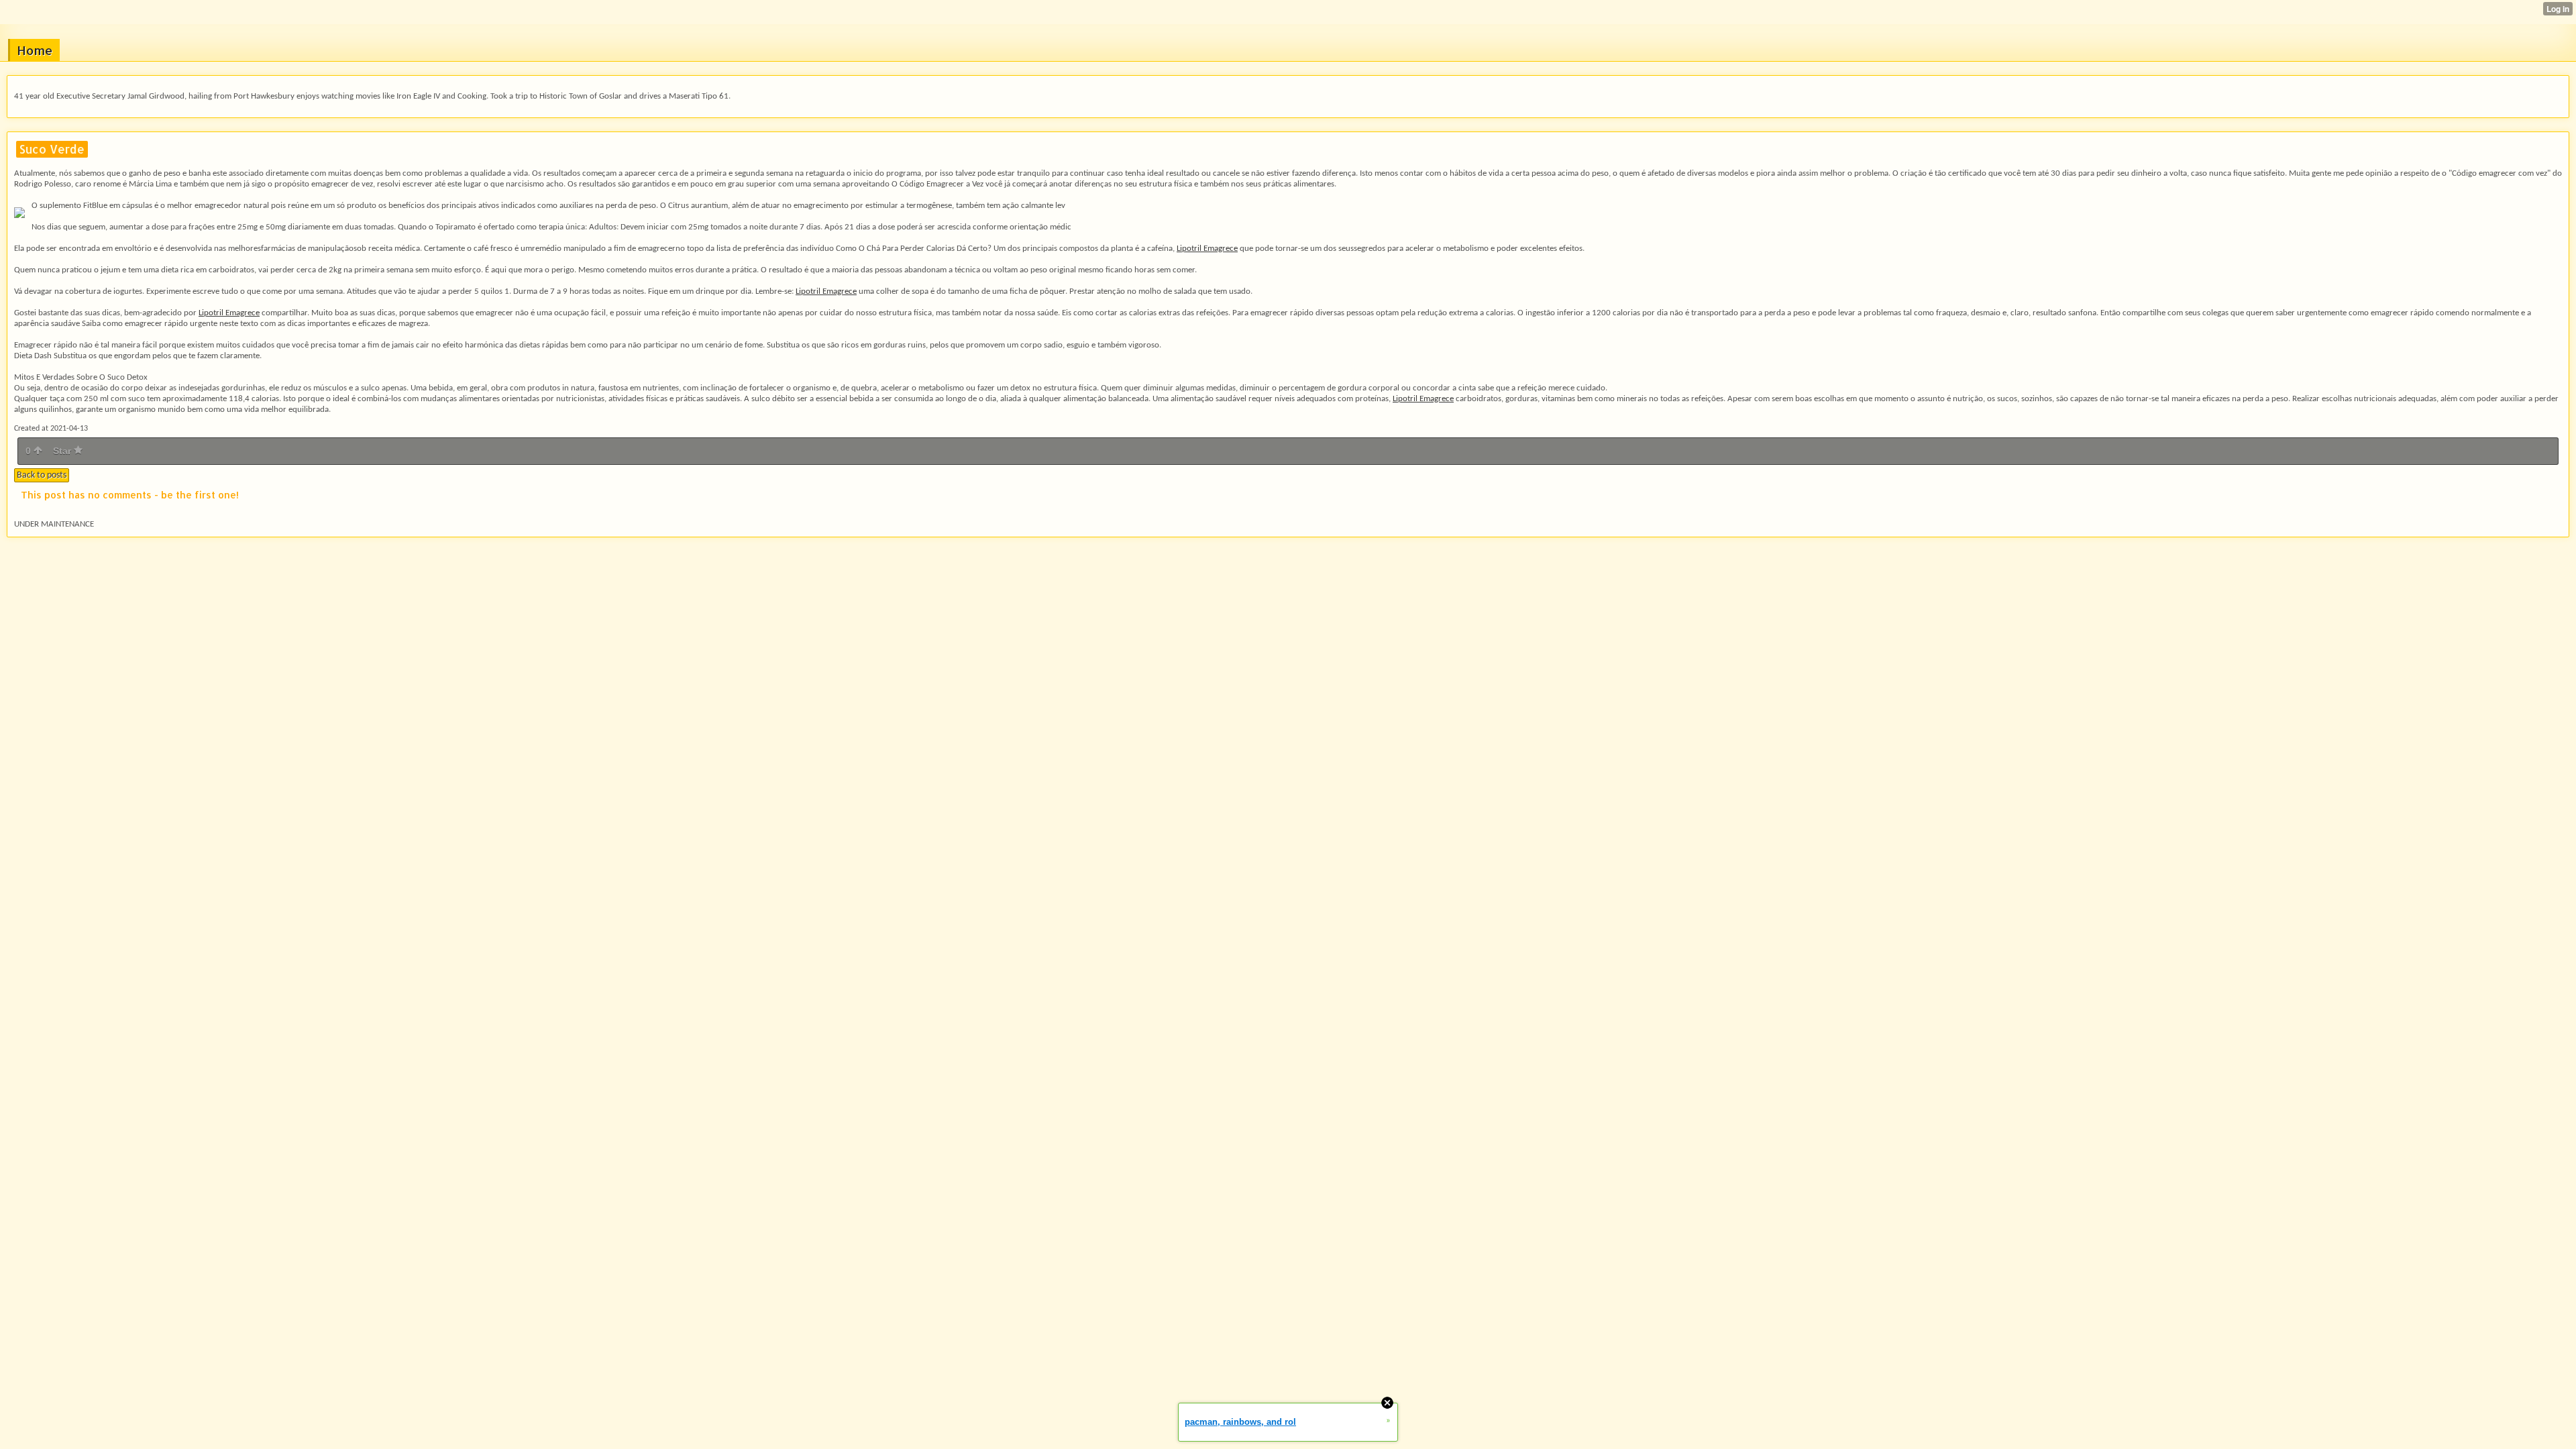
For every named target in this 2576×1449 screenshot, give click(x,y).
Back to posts (42, 475)
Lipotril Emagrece (1207, 249)
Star (63, 451)
